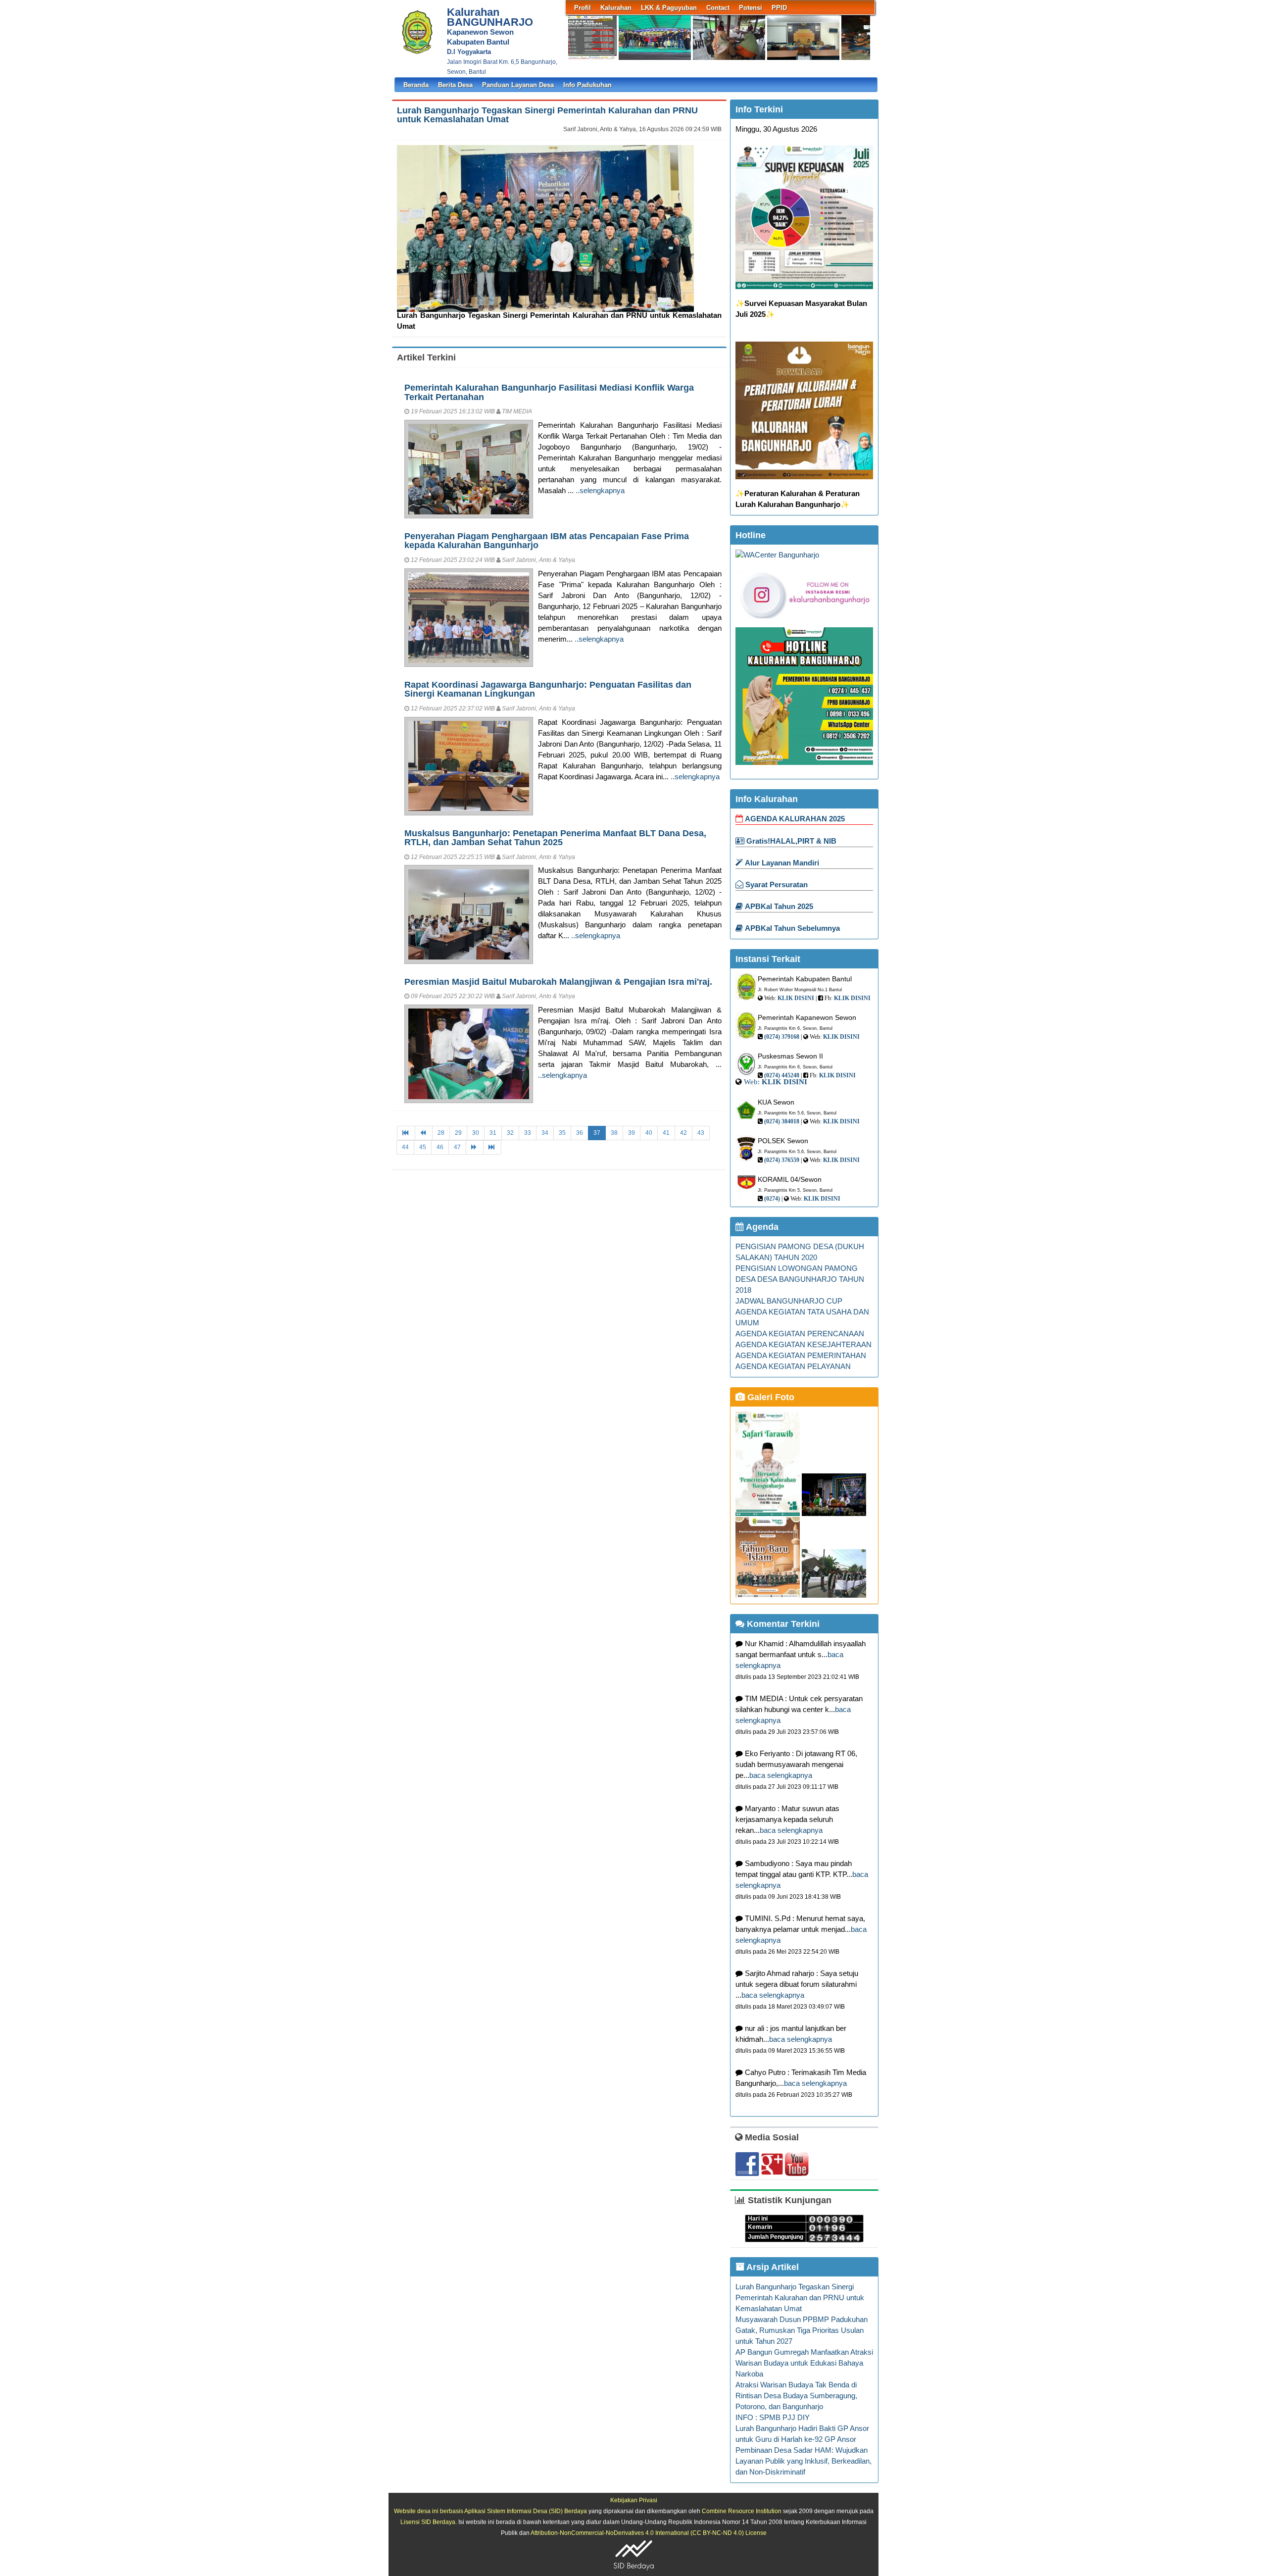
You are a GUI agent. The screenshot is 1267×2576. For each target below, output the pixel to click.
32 (510, 1133)
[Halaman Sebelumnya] (424, 1133)
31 (493, 1133)
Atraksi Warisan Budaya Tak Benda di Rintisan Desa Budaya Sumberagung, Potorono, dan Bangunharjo (796, 2396)
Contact (718, 8)
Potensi (751, 8)
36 (580, 1133)
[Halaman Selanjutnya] (475, 1147)
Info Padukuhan (587, 85)
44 (405, 1147)
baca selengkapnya (781, 1775)
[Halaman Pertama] (406, 1133)
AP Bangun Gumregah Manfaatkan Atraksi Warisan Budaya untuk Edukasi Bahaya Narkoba (804, 2363)
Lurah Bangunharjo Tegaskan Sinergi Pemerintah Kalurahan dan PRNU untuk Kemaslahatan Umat (547, 115)
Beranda (416, 85)
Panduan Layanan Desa (518, 85)
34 (545, 1133)
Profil (583, 8)
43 (701, 1133)
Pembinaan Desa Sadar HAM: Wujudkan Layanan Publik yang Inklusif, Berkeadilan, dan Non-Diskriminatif (804, 2461)
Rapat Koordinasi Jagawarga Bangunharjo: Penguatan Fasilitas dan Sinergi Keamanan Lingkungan (548, 689)
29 (458, 1133)
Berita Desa (455, 85)
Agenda (761, 1227)
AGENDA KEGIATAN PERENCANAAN (800, 1334)
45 (423, 1147)
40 (649, 1133)
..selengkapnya (600, 491)
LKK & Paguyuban (669, 8)
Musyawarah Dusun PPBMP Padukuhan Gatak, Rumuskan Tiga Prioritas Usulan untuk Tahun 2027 (802, 2330)
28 (441, 1133)
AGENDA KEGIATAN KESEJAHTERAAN (804, 1345)
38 (614, 1133)
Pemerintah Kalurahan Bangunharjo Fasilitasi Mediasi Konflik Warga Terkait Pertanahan (549, 392)
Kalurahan (616, 8)
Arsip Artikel (772, 2267)
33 (528, 1133)
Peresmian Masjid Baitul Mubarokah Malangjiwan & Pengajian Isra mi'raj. (558, 982)
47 (457, 1147)
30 (476, 1133)
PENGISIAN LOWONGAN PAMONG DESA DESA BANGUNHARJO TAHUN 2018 (800, 1279)
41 (666, 1133)
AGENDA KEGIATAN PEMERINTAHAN (801, 1356)
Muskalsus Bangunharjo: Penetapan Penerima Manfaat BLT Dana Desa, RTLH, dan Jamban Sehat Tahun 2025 (555, 837)
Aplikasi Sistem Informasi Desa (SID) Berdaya (526, 2511)
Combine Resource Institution (742, 2511)
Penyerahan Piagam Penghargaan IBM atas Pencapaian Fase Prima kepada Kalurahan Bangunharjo (547, 540)
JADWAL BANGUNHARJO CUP (789, 1301)
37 (597, 1133)
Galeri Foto (770, 1397)
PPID (779, 8)
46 (440, 1147)
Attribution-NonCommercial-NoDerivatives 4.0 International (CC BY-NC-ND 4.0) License (649, 2533)
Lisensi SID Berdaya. (429, 2522)
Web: (752, 1082)
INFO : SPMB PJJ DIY (773, 2418)
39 (632, 1133)
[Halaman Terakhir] (492, 1147)
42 (683, 1133)
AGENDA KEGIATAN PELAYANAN (793, 1366)
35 (562, 1133)
